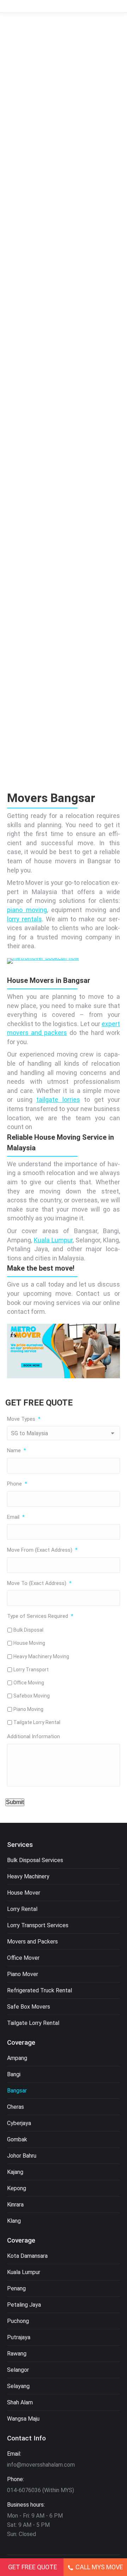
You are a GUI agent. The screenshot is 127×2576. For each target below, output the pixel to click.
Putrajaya (19, 2337)
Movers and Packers (32, 1942)
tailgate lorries (58, 1100)
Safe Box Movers (29, 2007)
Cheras (16, 2107)
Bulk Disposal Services (35, 1860)
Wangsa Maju (23, 2419)
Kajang (15, 2172)
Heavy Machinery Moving (41, 1656)
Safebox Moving (32, 1696)
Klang (14, 2221)
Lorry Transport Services (38, 1925)
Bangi (14, 2074)
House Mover (24, 1893)
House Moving (29, 1643)
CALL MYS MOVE (99, 2567)
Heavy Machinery (28, 1876)
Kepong (17, 2188)
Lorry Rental (22, 1909)
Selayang (18, 2386)
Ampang (17, 2058)
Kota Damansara (27, 2256)
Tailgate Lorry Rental (37, 1722)
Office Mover (23, 1958)
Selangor (18, 2370)
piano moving (27, 910)
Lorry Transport (31, 1670)
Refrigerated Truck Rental (40, 1990)
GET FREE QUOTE (33, 2567)
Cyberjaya (19, 2123)
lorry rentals (25, 919)
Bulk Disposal (28, 1630)
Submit (15, 1802)
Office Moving (29, 1683)
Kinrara (15, 2205)
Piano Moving (28, 1709)
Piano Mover (23, 1974)
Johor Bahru (22, 2156)
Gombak (17, 2139)
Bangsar (17, 2091)
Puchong (18, 2321)
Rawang (17, 2354)
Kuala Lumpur (53, 1240)
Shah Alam (20, 2402)
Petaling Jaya (24, 2305)
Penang (16, 2288)
